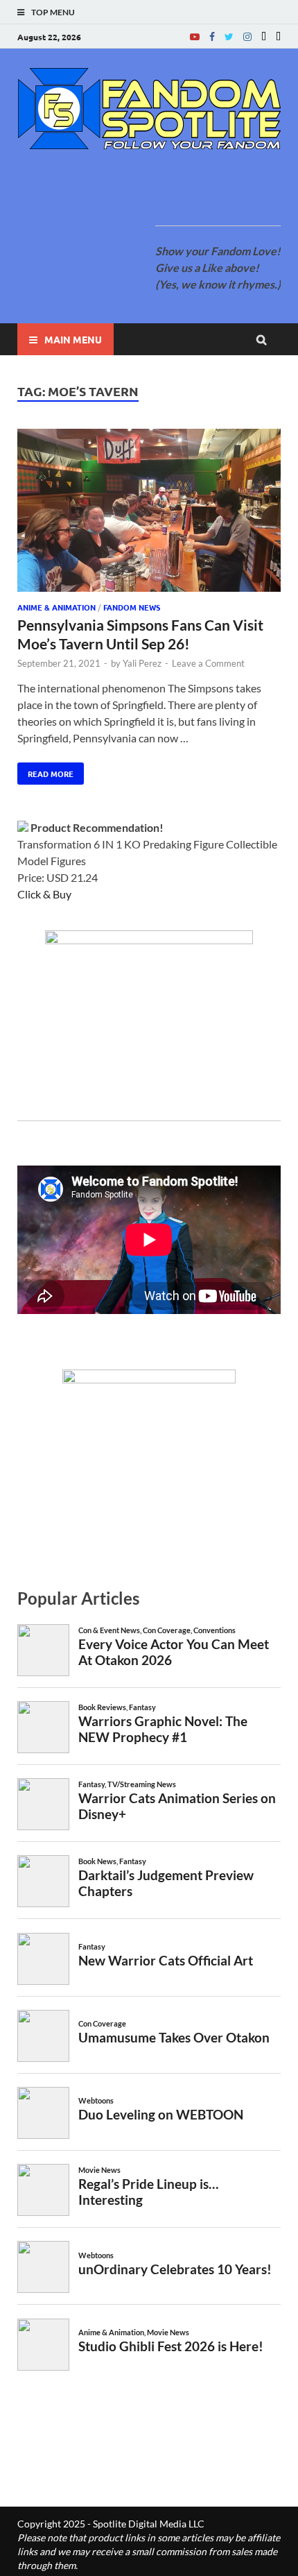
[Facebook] (212, 36)
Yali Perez (142, 663)
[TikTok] (278, 36)
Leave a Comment (208, 663)
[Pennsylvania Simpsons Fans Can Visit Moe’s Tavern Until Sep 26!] (149, 512)
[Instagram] (247, 36)
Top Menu (53, 12)
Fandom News (132, 607)
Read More (45, 771)
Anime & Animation (56, 607)
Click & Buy (44, 894)
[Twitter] (229, 36)
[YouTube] (195, 36)
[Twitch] (264, 36)
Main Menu (73, 339)
